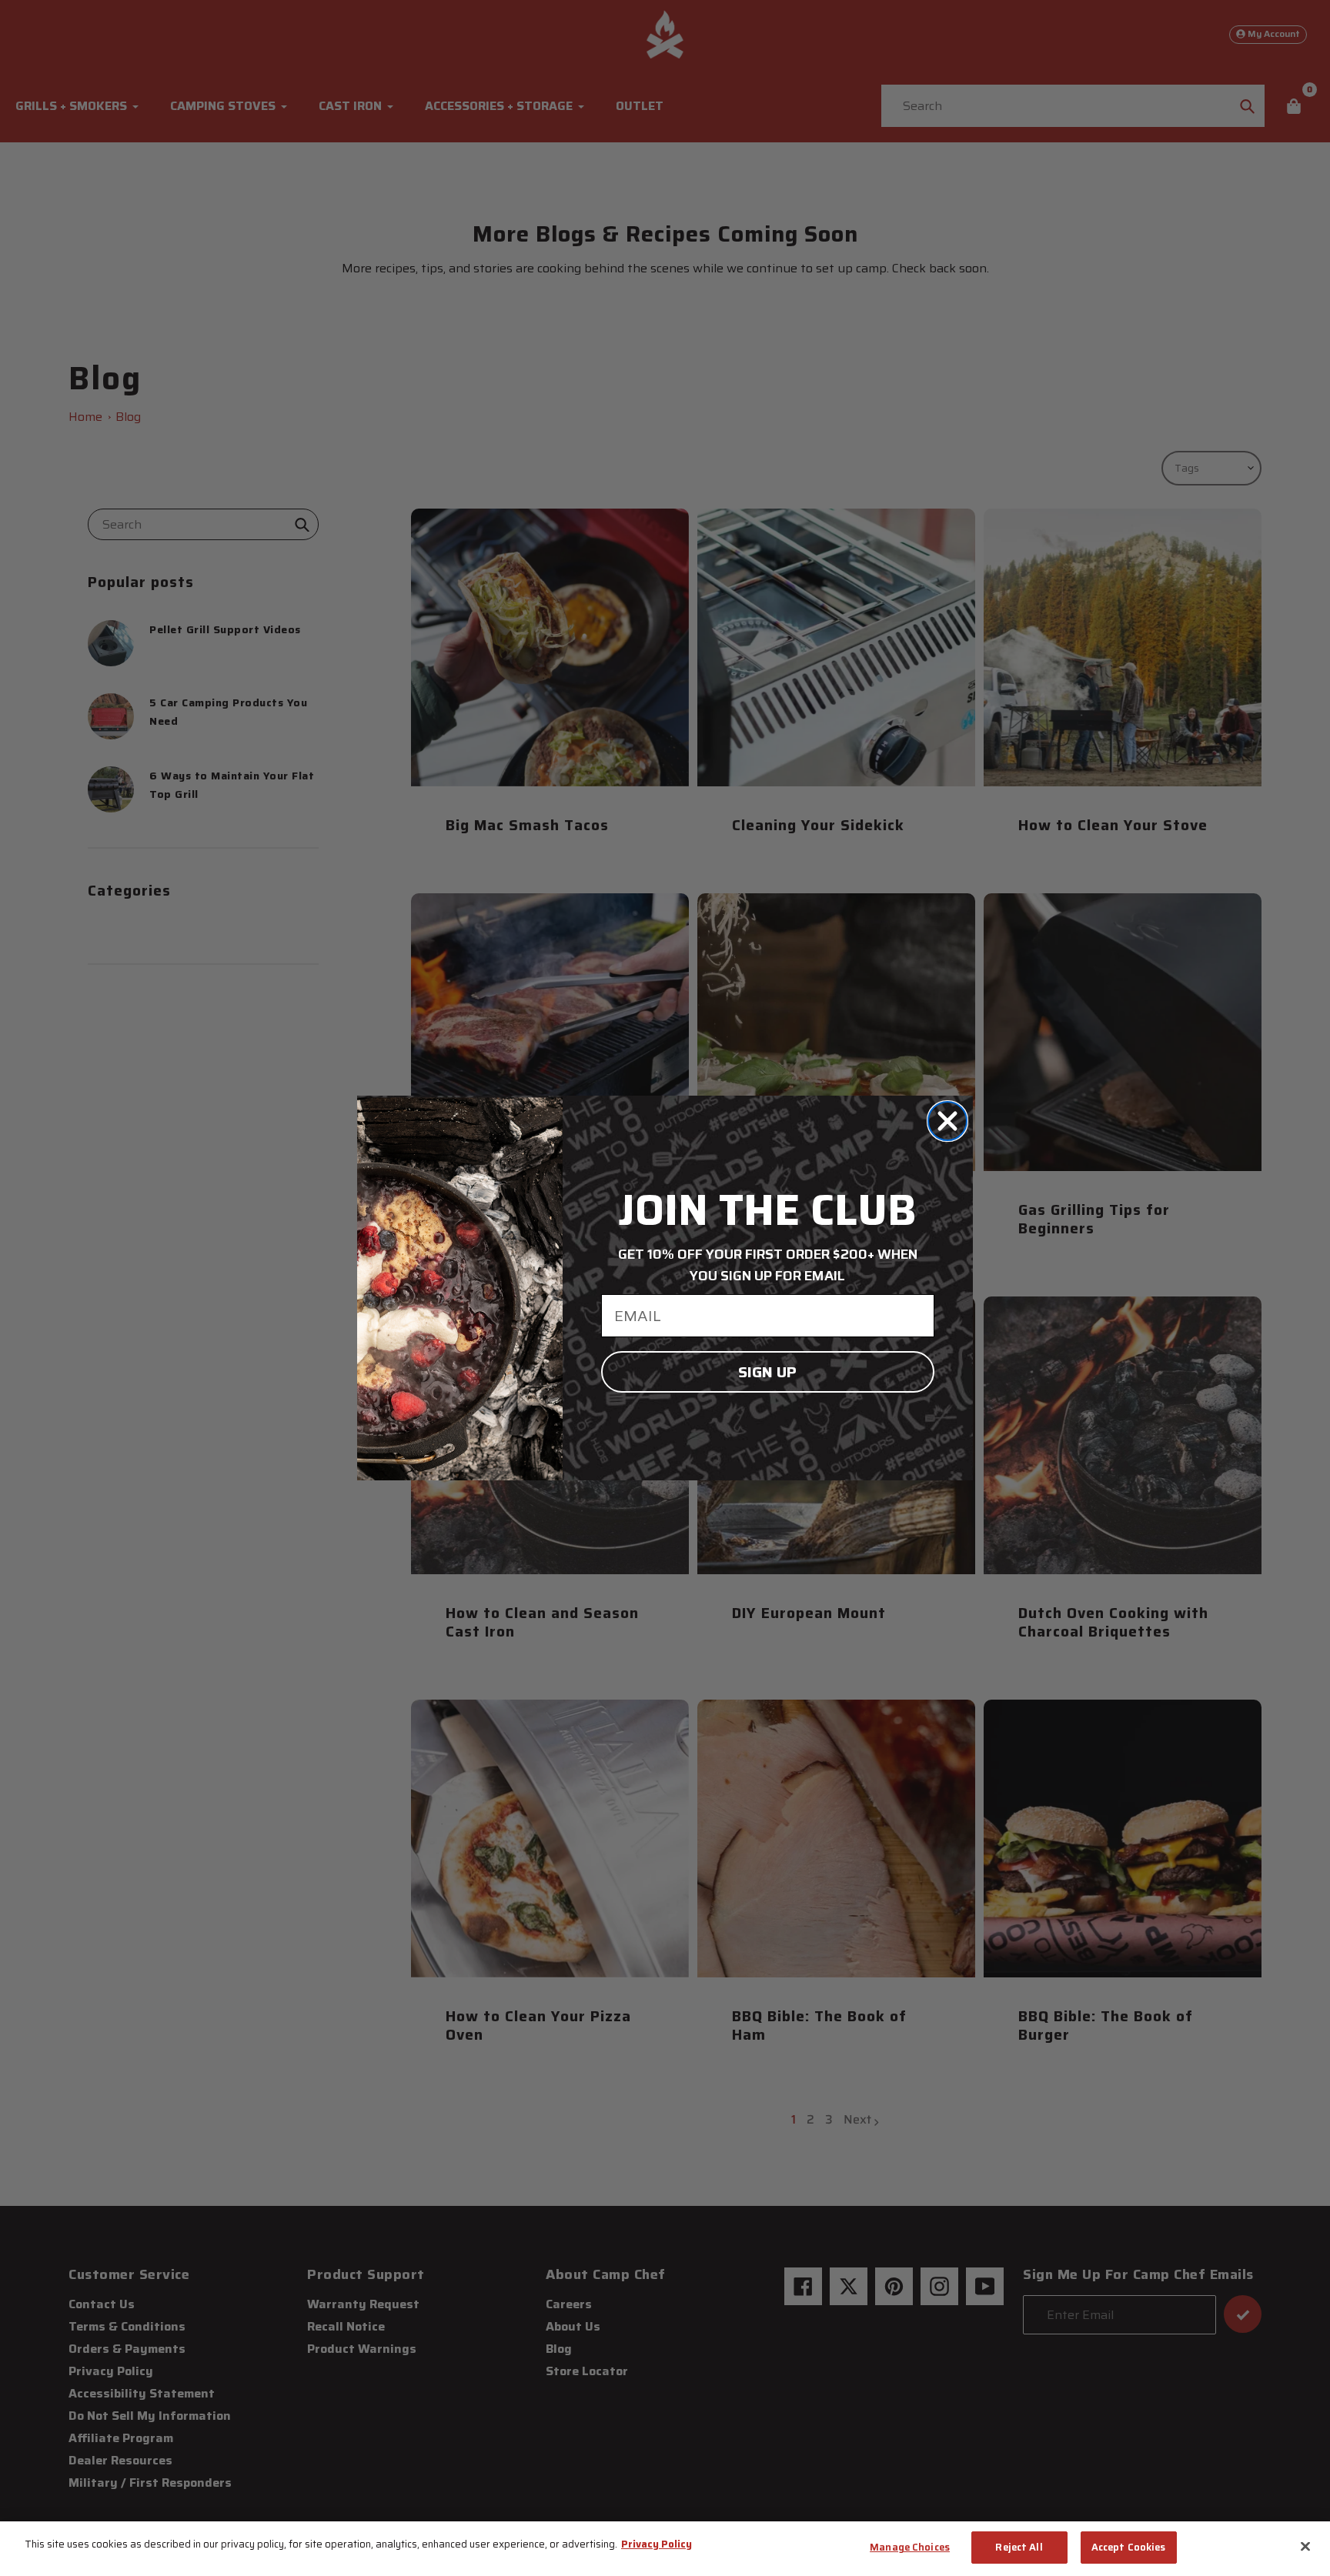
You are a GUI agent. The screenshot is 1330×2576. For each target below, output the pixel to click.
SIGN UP (767, 1372)
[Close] (1305, 2546)
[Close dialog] (947, 1121)
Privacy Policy (657, 2544)
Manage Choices (910, 2547)
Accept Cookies (1129, 2547)
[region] (665, 2549)
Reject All (1019, 2547)
